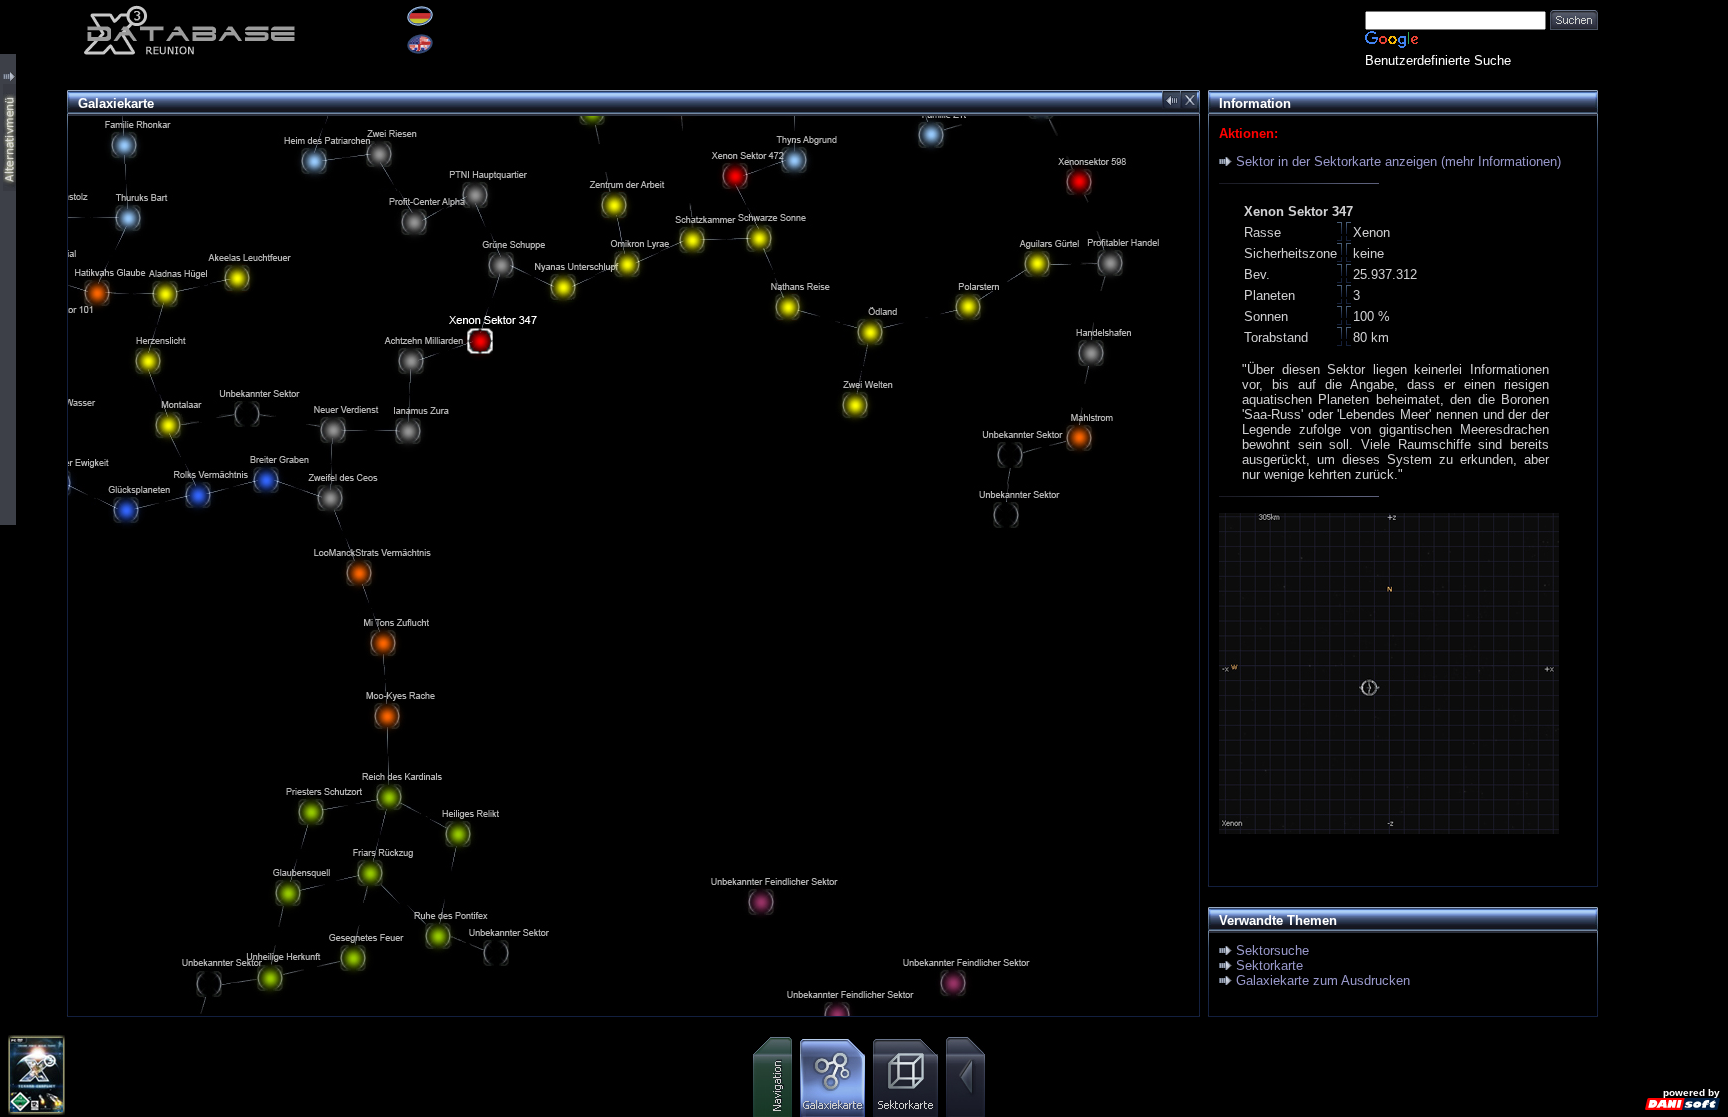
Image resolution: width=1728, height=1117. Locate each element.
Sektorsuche (1272, 950)
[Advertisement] (1663, 300)
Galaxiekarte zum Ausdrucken (1323, 980)
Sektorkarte (1269, 965)
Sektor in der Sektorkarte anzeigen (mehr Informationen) (1398, 161)
